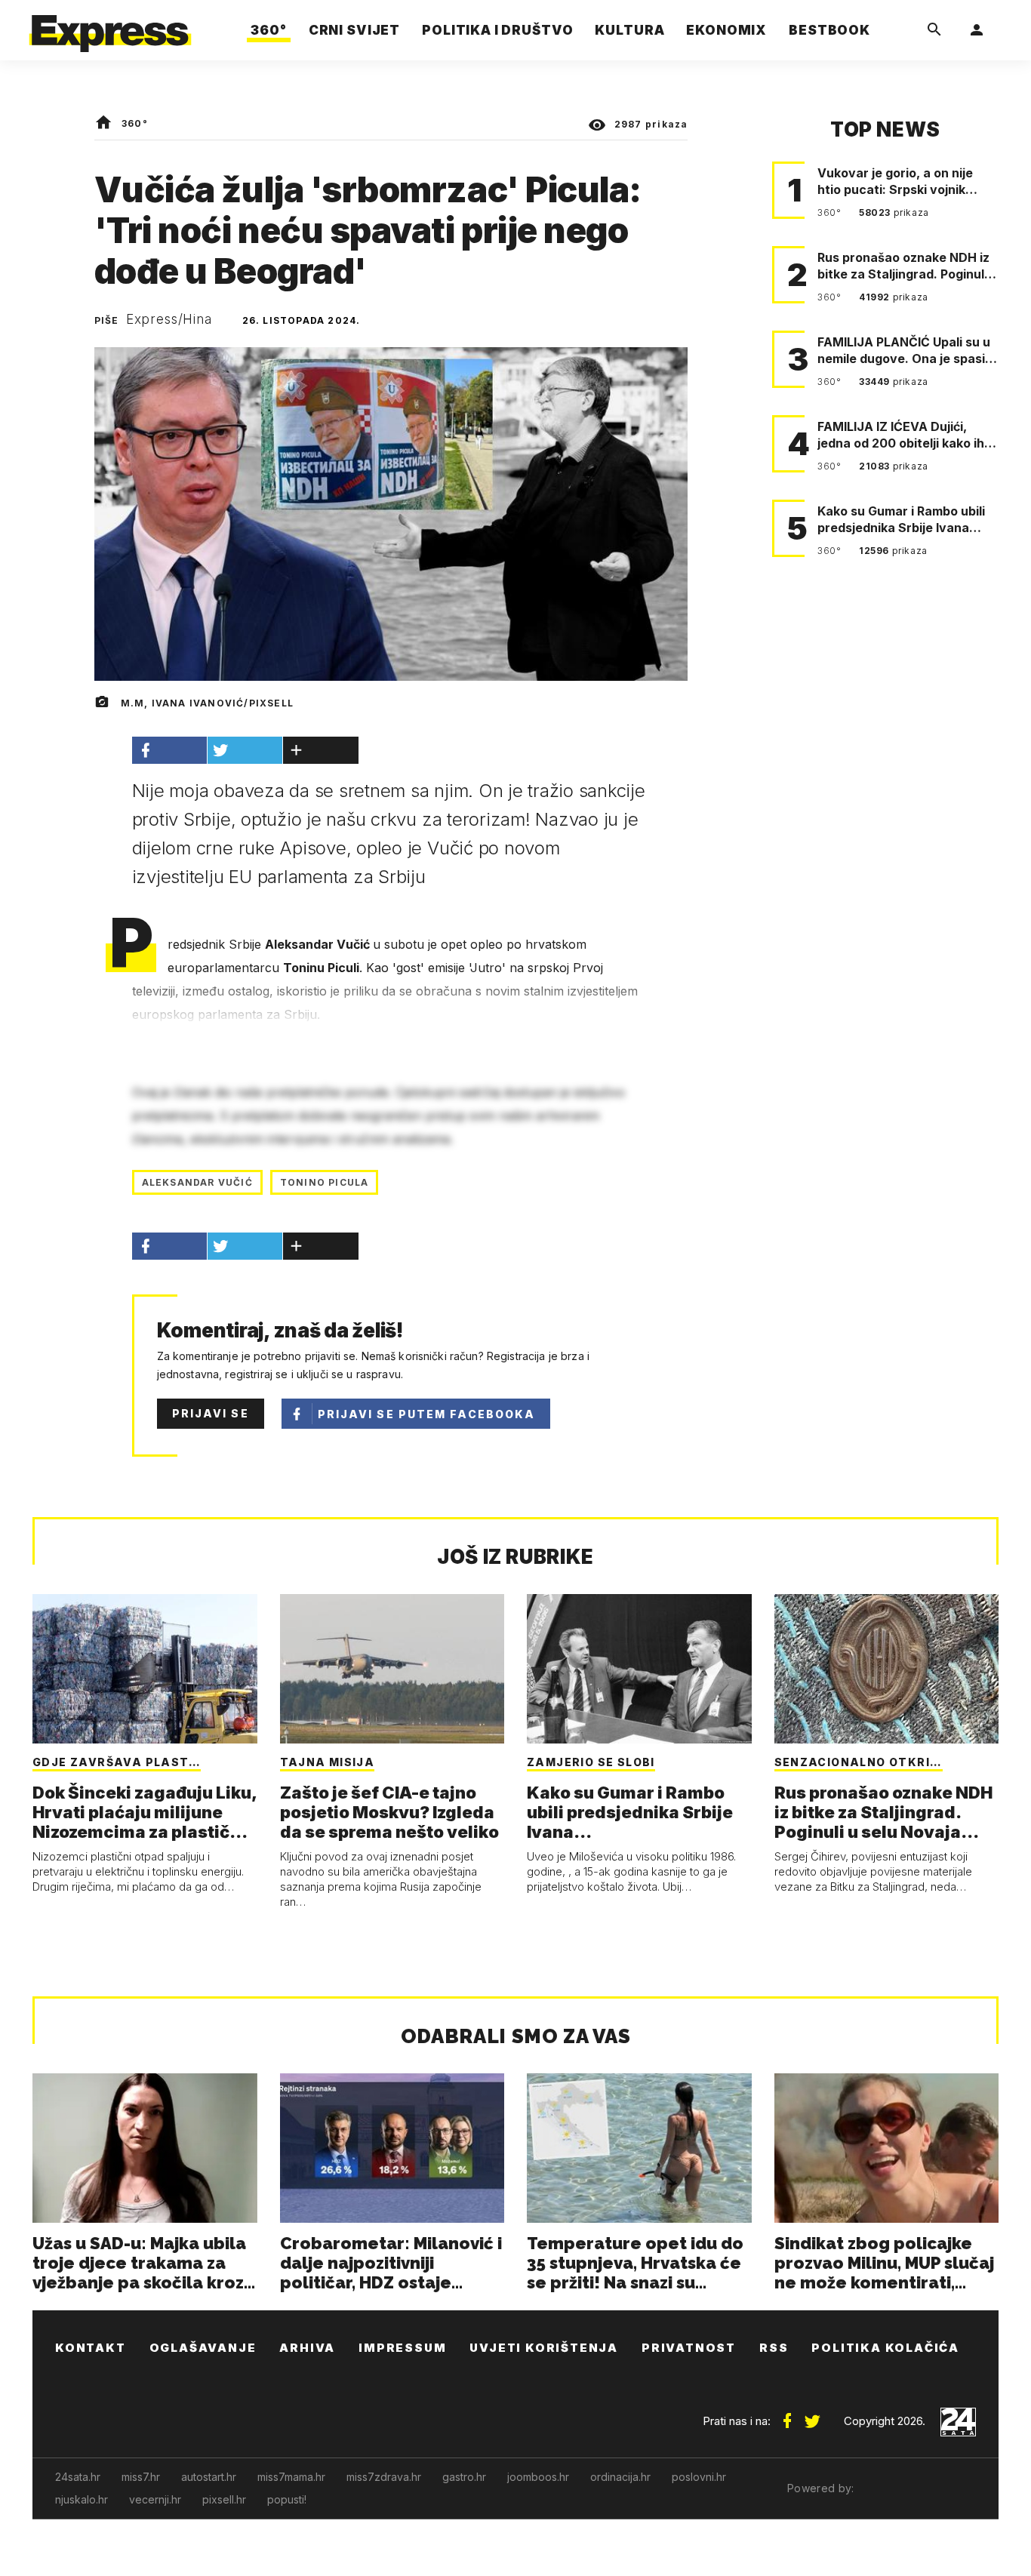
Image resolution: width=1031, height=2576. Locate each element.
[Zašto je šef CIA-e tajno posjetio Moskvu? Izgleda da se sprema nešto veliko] (392, 1669)
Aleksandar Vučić (197, 1182)
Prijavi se (211, 1413)
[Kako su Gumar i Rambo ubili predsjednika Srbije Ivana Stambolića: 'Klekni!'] (639, 1669)
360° (135, 123)
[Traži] (934, 30)
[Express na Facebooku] (787, 2415)
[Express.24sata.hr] (110, 26)
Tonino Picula (325, 1182)
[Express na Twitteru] (812, 2415)
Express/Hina (169, 319)
